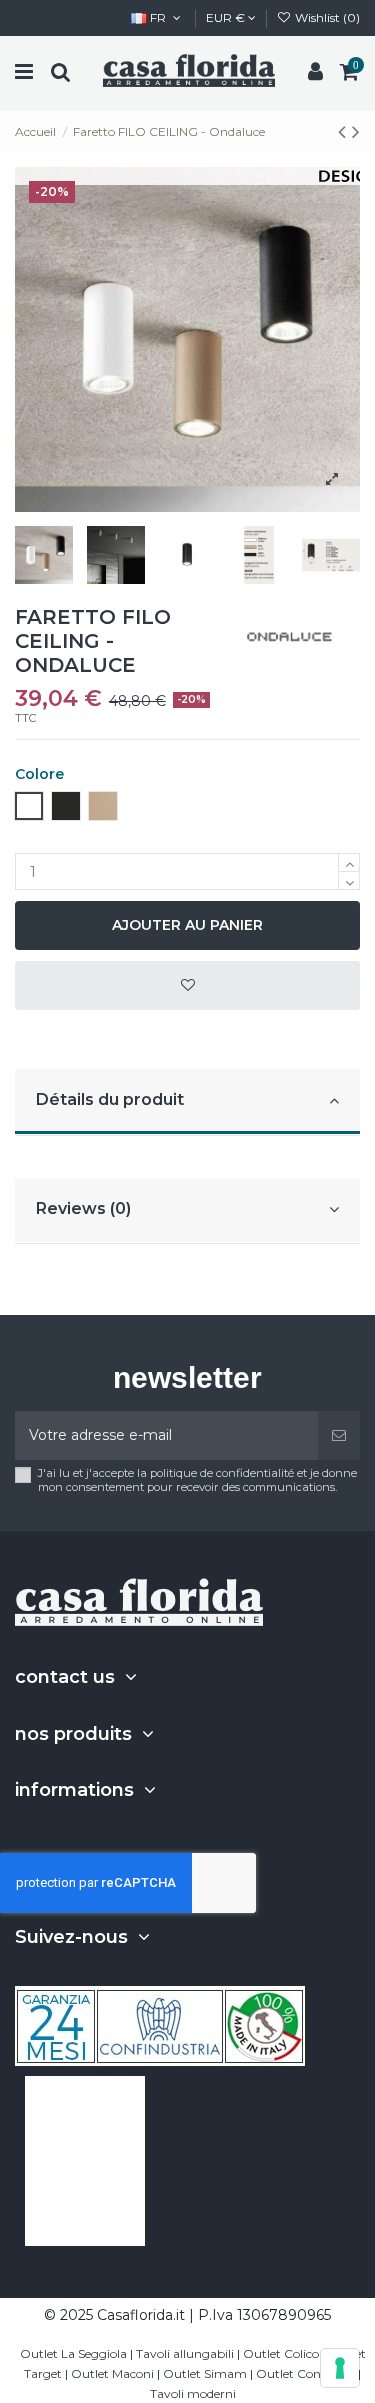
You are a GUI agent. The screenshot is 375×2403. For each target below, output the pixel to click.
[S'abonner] (339, 1435)
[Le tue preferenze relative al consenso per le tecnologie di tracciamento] (340, 2368)
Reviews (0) (83, 1208)
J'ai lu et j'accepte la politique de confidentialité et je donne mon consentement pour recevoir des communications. (197, 1480)
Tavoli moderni (193, 2393)
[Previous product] (345, 131)
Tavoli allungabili (185, 2353)
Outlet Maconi (112, 2373)
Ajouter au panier (187, 925)
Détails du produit (110, 1099)
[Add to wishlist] (187, 985)
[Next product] (356, 131)
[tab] (187, 1102)
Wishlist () (326, 17)
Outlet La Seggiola (73, 2353)
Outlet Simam (205, 2373)
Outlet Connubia (305, 2373)
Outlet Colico (281, 2353)
